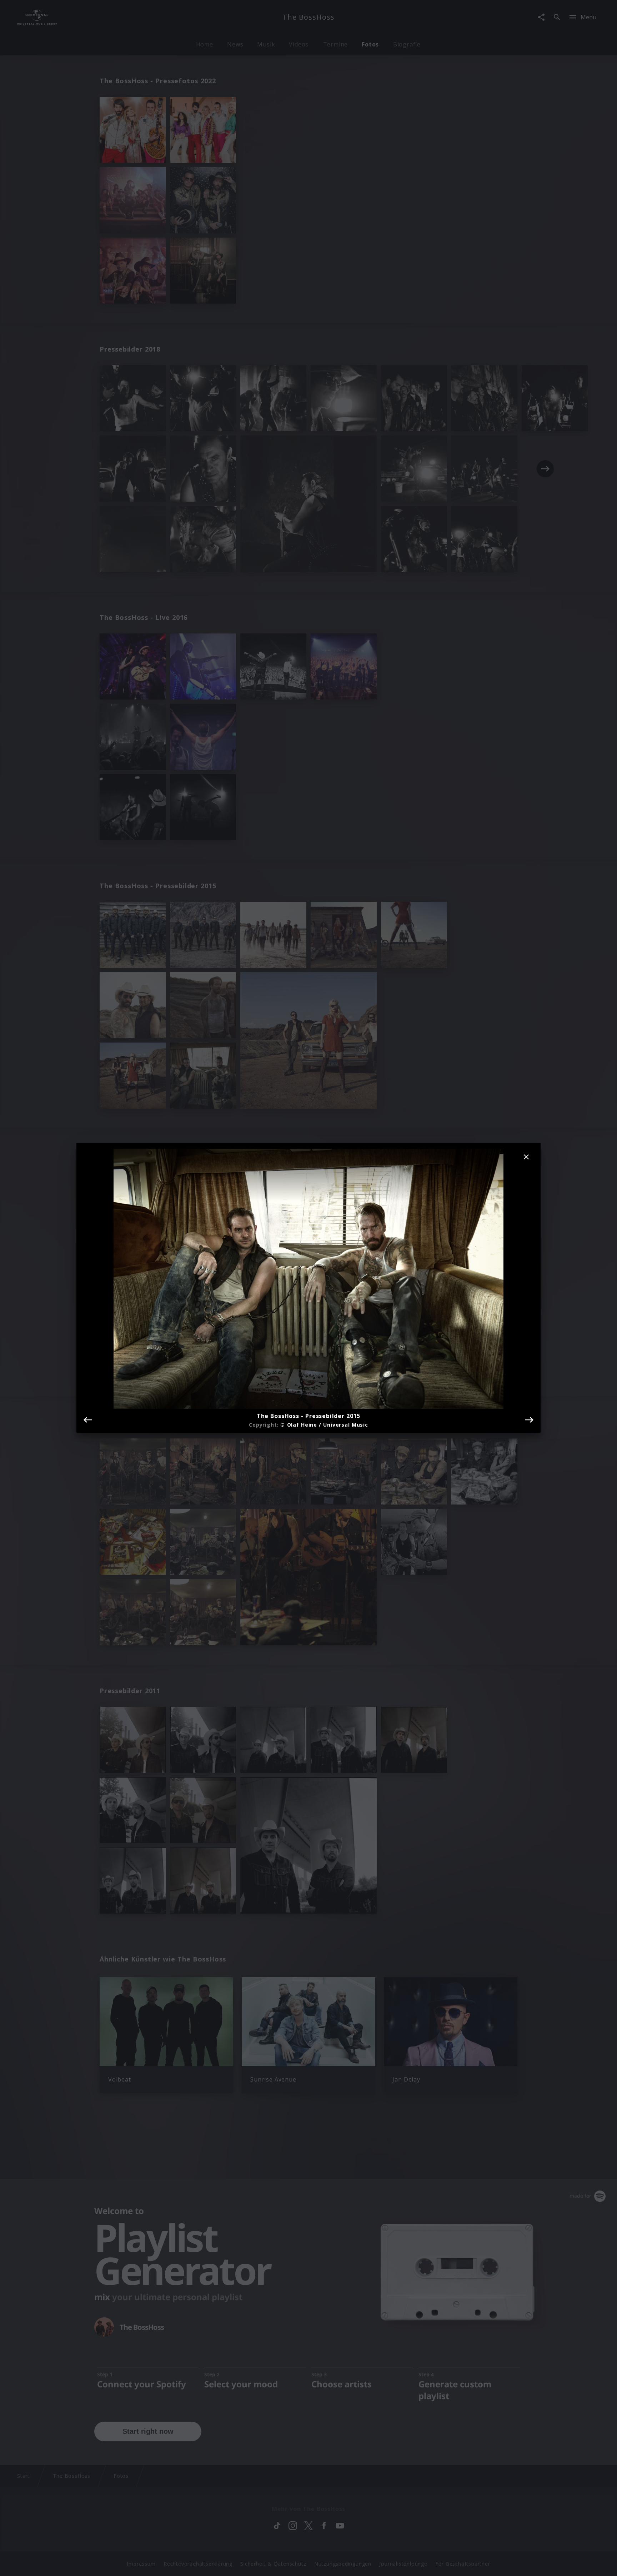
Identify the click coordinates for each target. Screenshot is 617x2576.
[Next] (529, 1420)
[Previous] (88, 1420)
